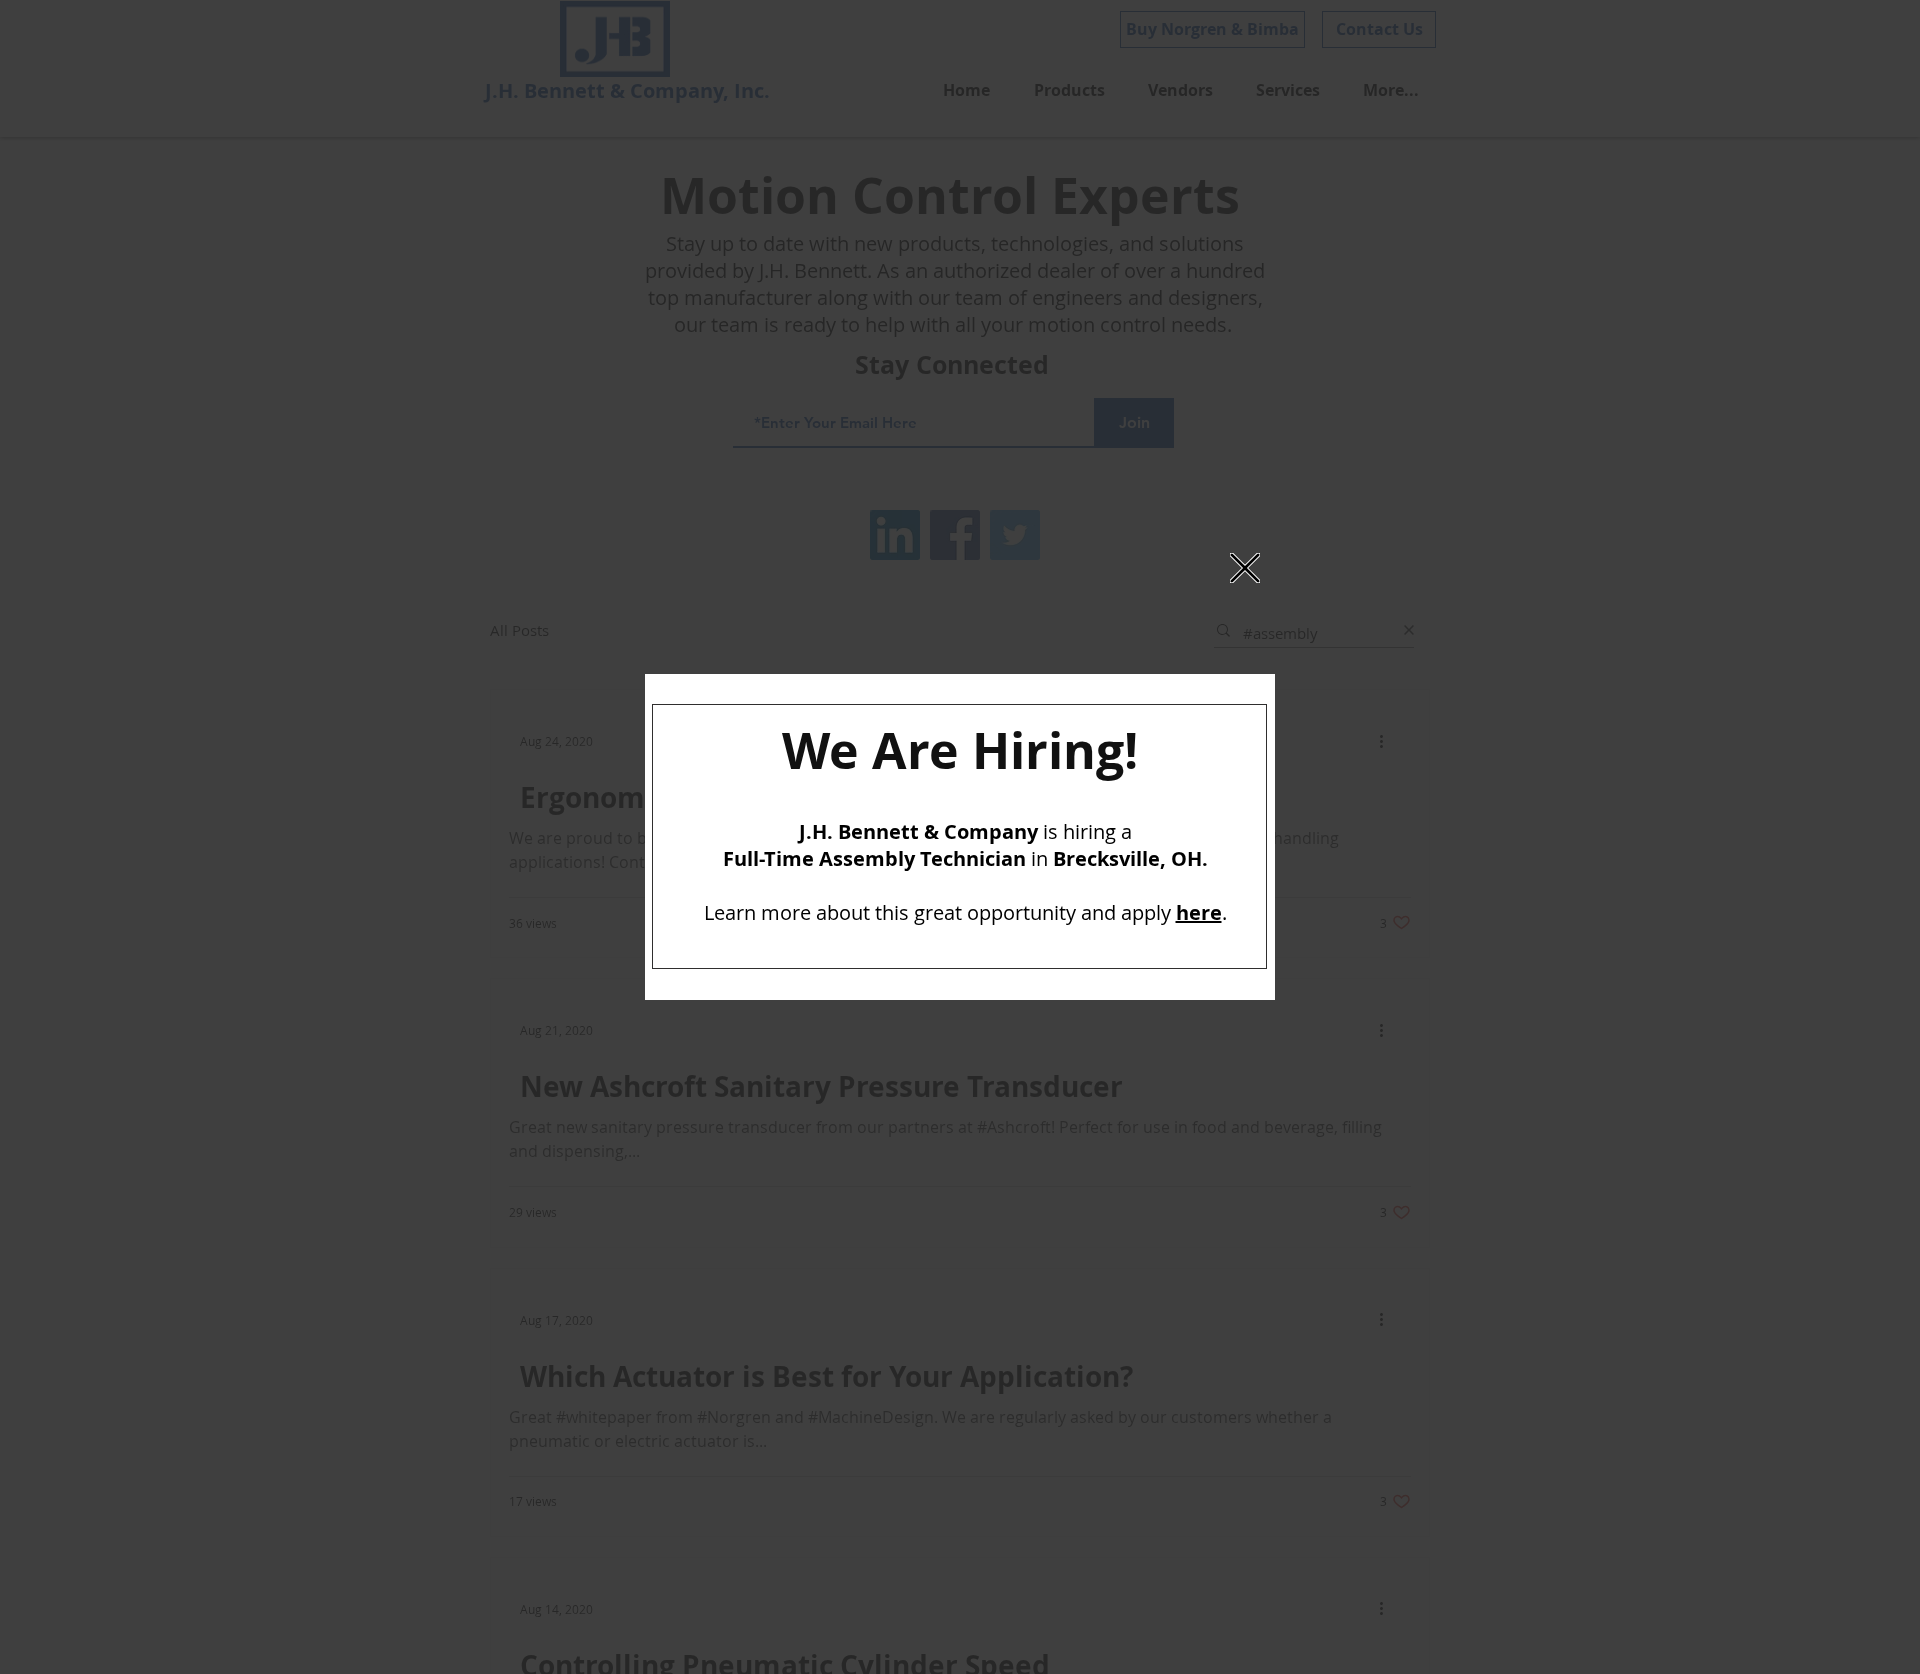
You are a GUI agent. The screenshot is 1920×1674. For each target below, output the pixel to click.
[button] (1245, 568)
